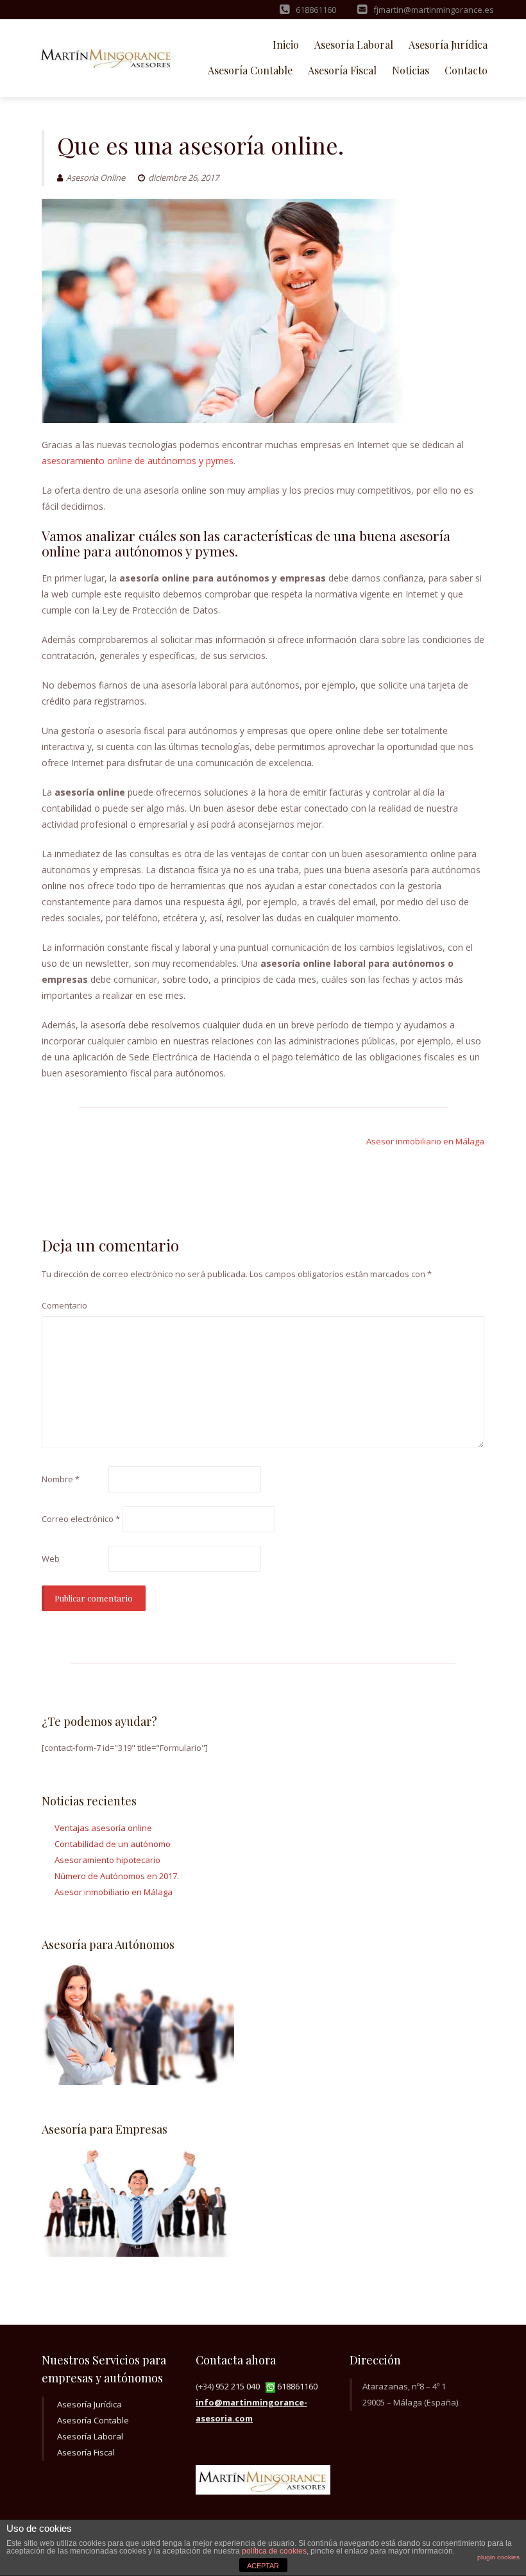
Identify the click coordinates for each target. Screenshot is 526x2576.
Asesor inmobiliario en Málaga (425, 1141)
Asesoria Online (96, 178)
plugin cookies (498, 2557)
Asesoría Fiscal (342, 70)
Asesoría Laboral (354, 45)
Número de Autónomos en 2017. (117, 1876)
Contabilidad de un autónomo (113, 1844)
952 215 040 (240, 2386)
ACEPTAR (263, 2566)
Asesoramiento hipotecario (107, 1860)
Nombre (61, 1479)
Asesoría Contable (250, 70)
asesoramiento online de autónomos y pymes (138, 461)
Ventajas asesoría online (103, 1828)
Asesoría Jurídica (448, 45)
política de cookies (274, 2551)
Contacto (466, 70)
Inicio (286, 45)
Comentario (64, 1305)
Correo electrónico (81, 1519)
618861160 (296, 2386)
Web (51, 1559)
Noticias (411, 70)
